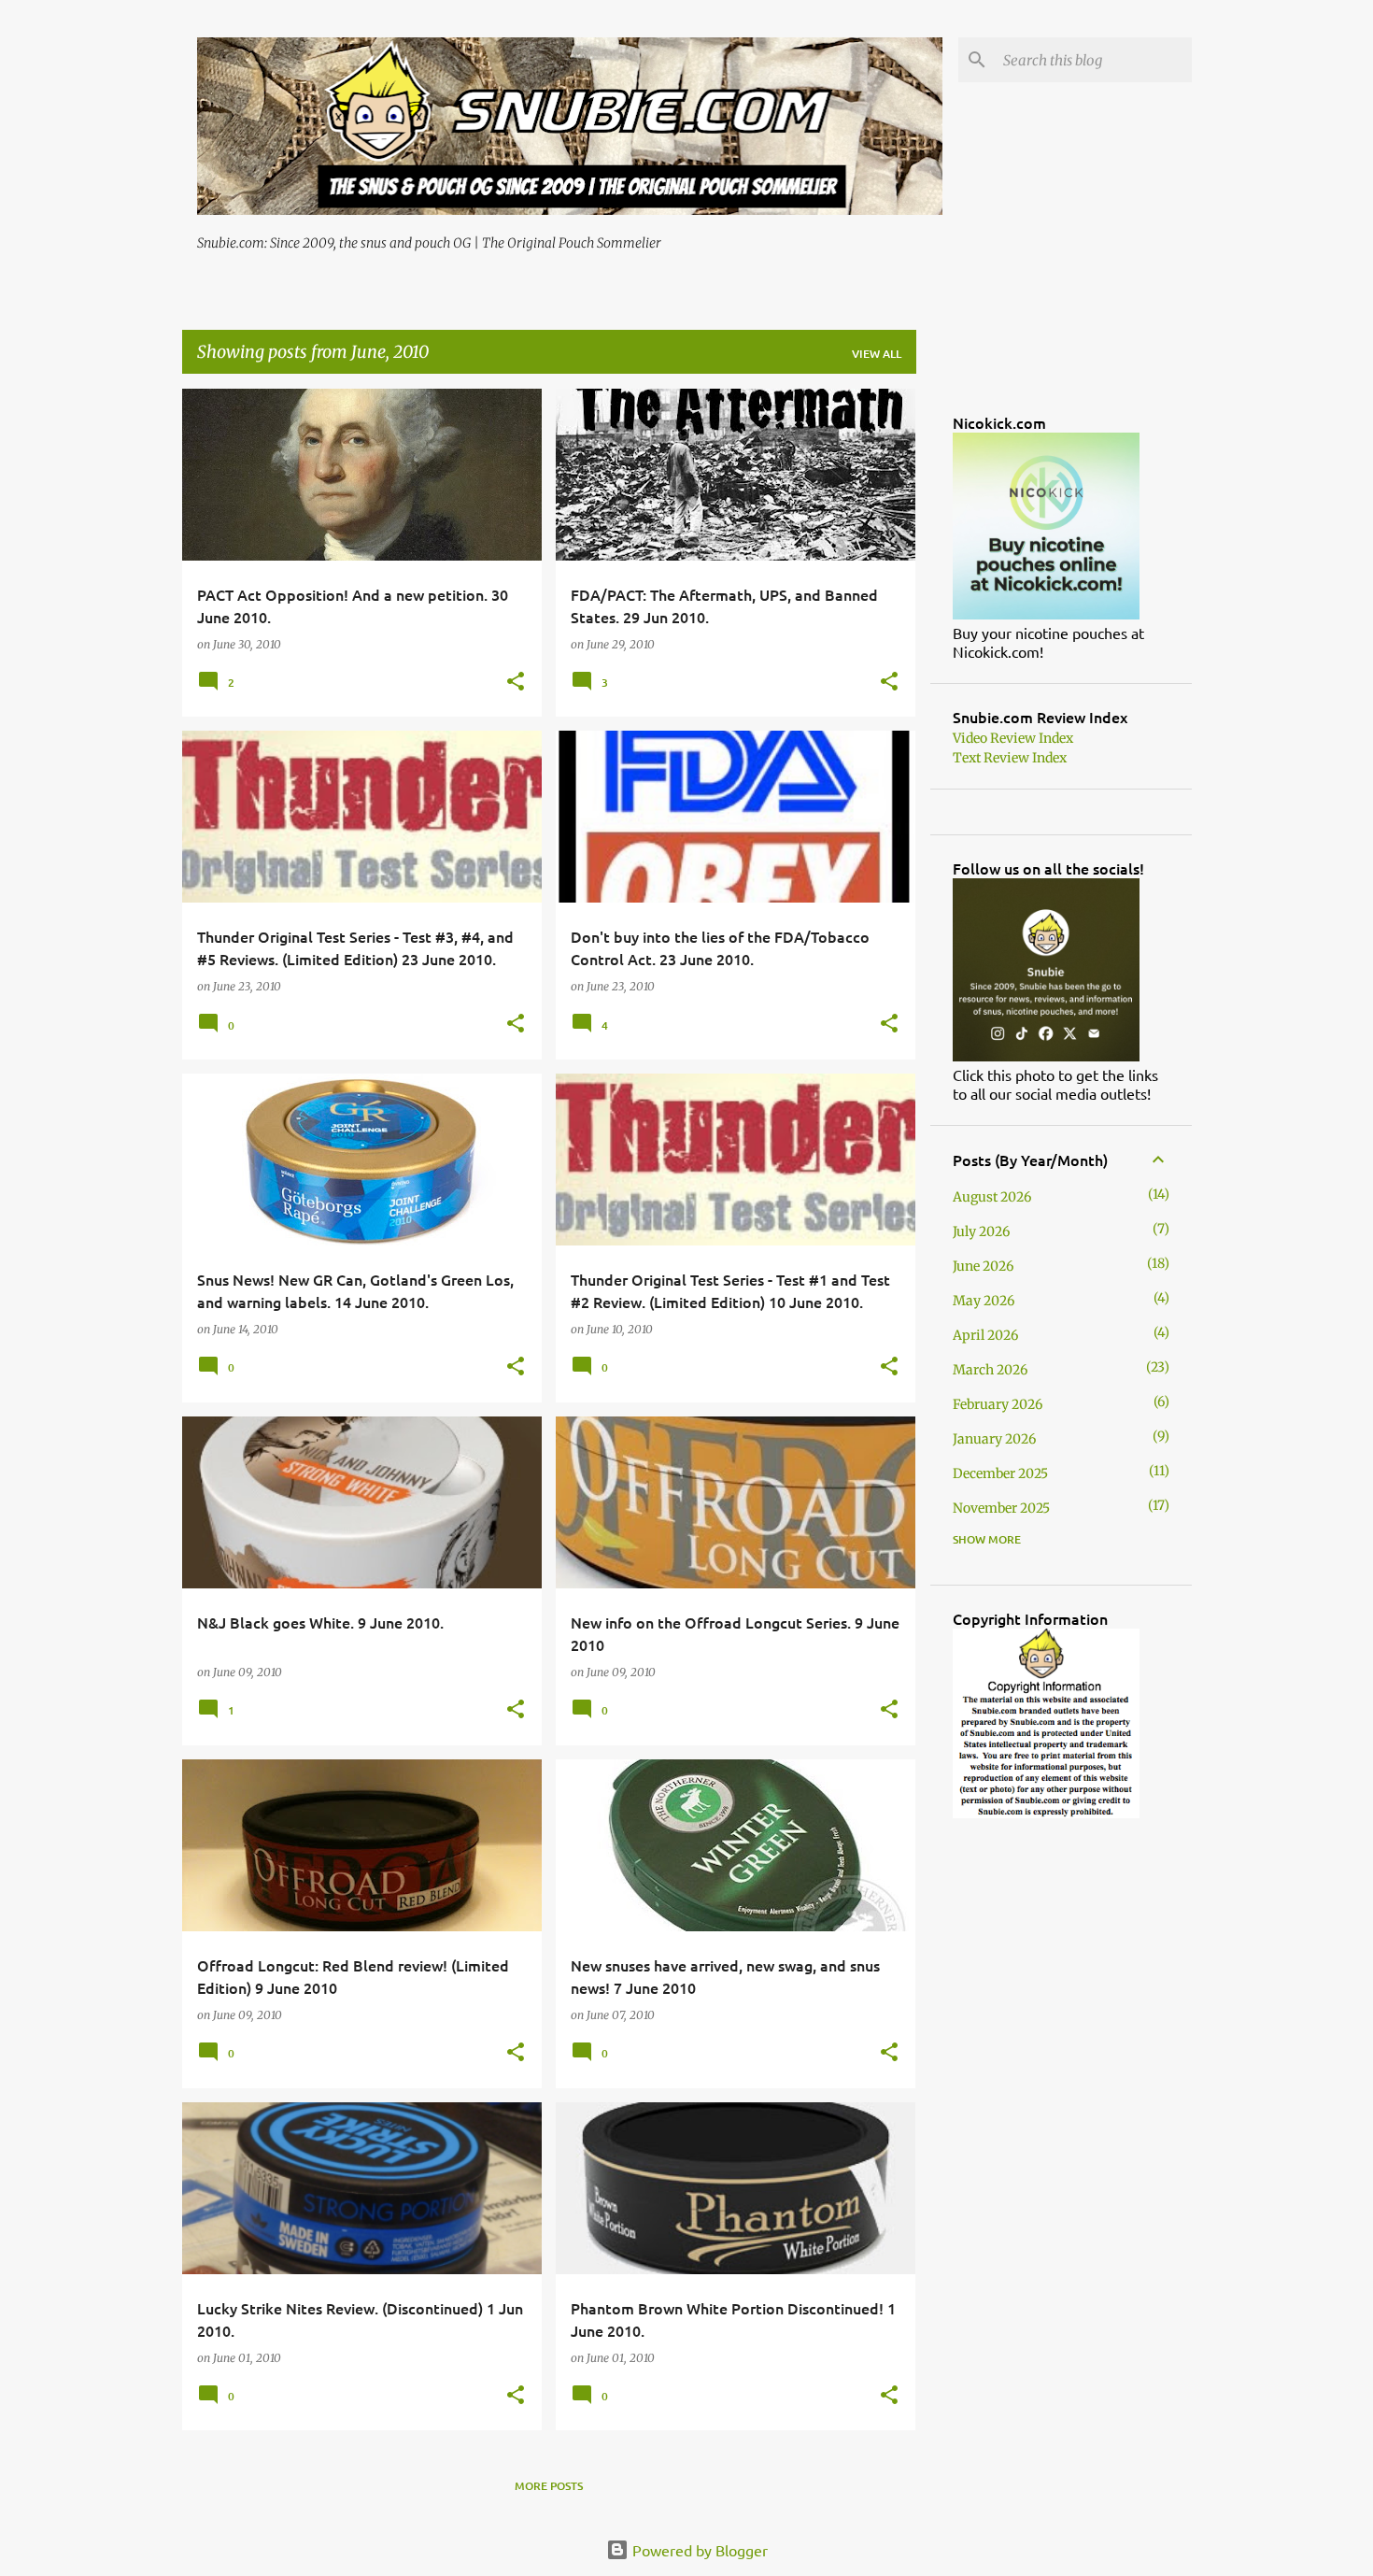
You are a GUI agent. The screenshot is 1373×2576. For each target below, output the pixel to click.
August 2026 (992, 1197)
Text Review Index (1010, 758)
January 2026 (994, 1439)
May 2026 (984, 1301)
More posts (549, 2486)
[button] (516, 683)
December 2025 (1000, 1473)
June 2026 (983, 1266)
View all (877, 354)
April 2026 (985, 1335)
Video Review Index (1013, 738)
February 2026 (998, 1404)
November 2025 (1001, 1508)
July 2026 (981, 1231)
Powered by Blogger (698, 2550)
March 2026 (990, 1370)
